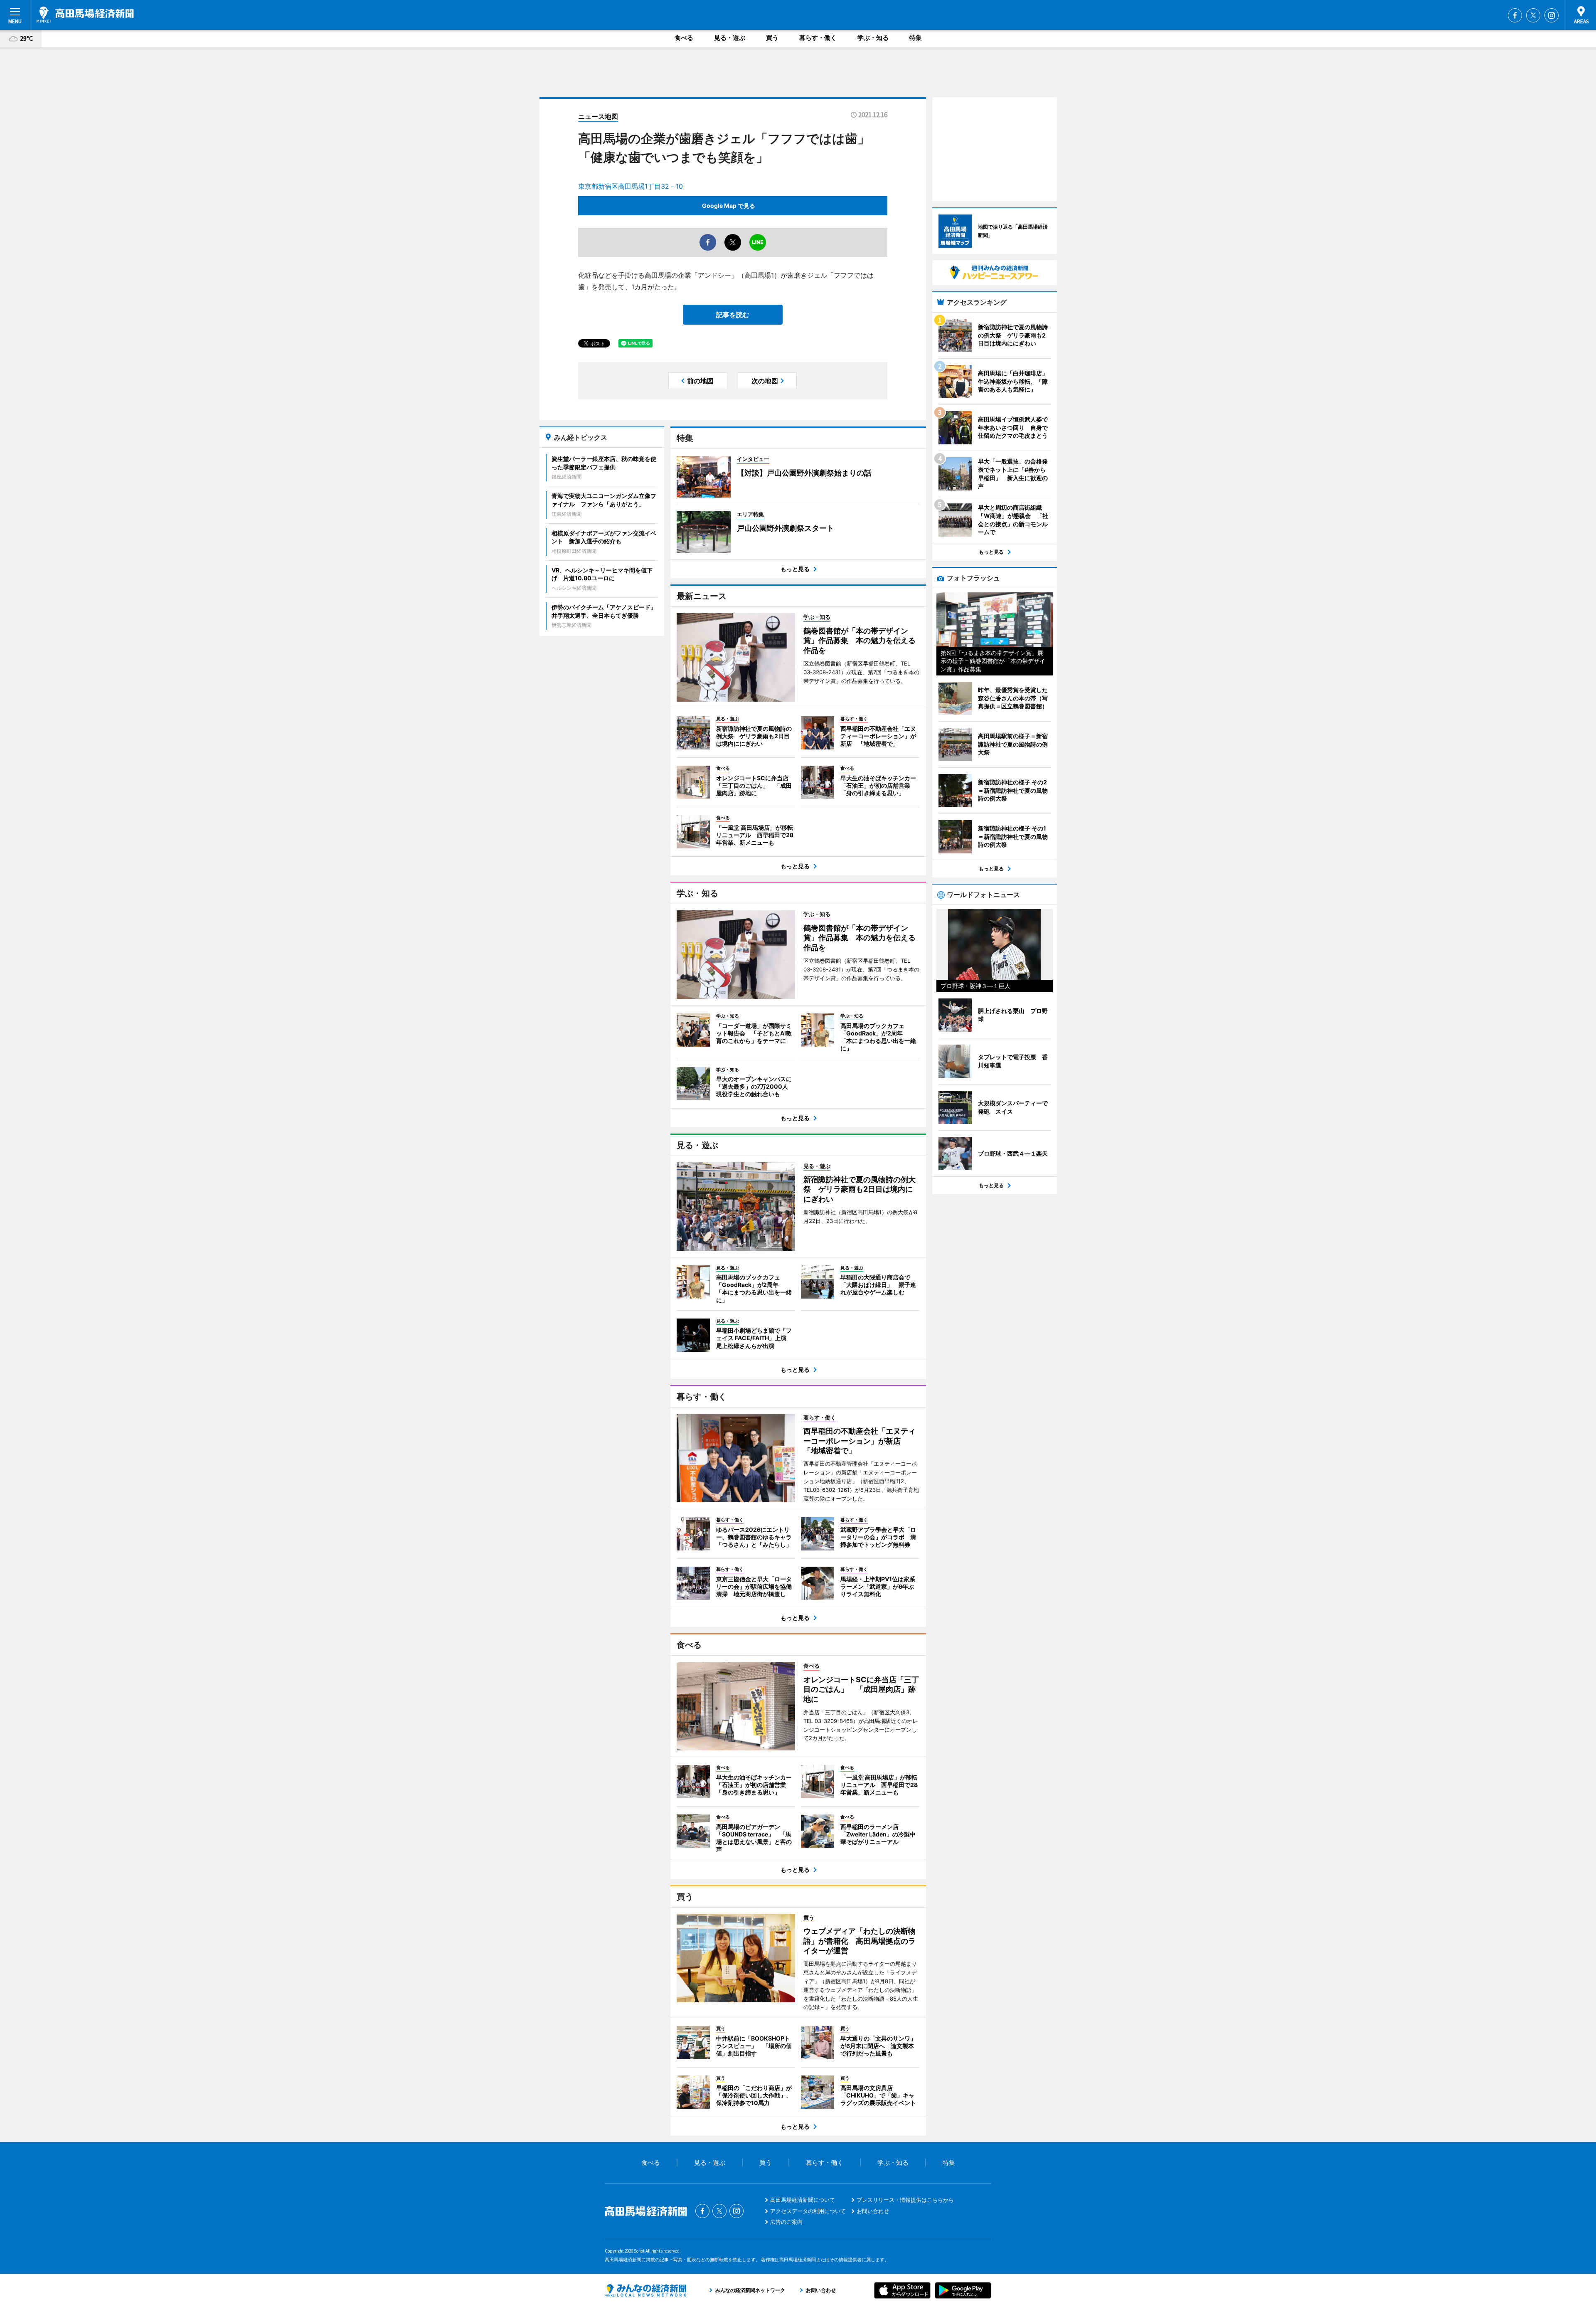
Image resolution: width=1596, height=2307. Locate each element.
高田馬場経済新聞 (85, 15)
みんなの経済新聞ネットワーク (645, 2290)
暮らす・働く (818, 38)
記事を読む (733, 315)
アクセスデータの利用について (808, 2211)
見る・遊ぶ (730, 38)
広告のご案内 (786, 2222)
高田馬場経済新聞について (803, 2200)
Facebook (1515, 15)
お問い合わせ (873, 2211)
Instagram (1552, 15)
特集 (916, 38)
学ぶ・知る (873, 38)
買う (772, 38)
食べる (684, 38)
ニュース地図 (598, 116)
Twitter (1533, 15)
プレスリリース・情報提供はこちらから (905, 2200)
